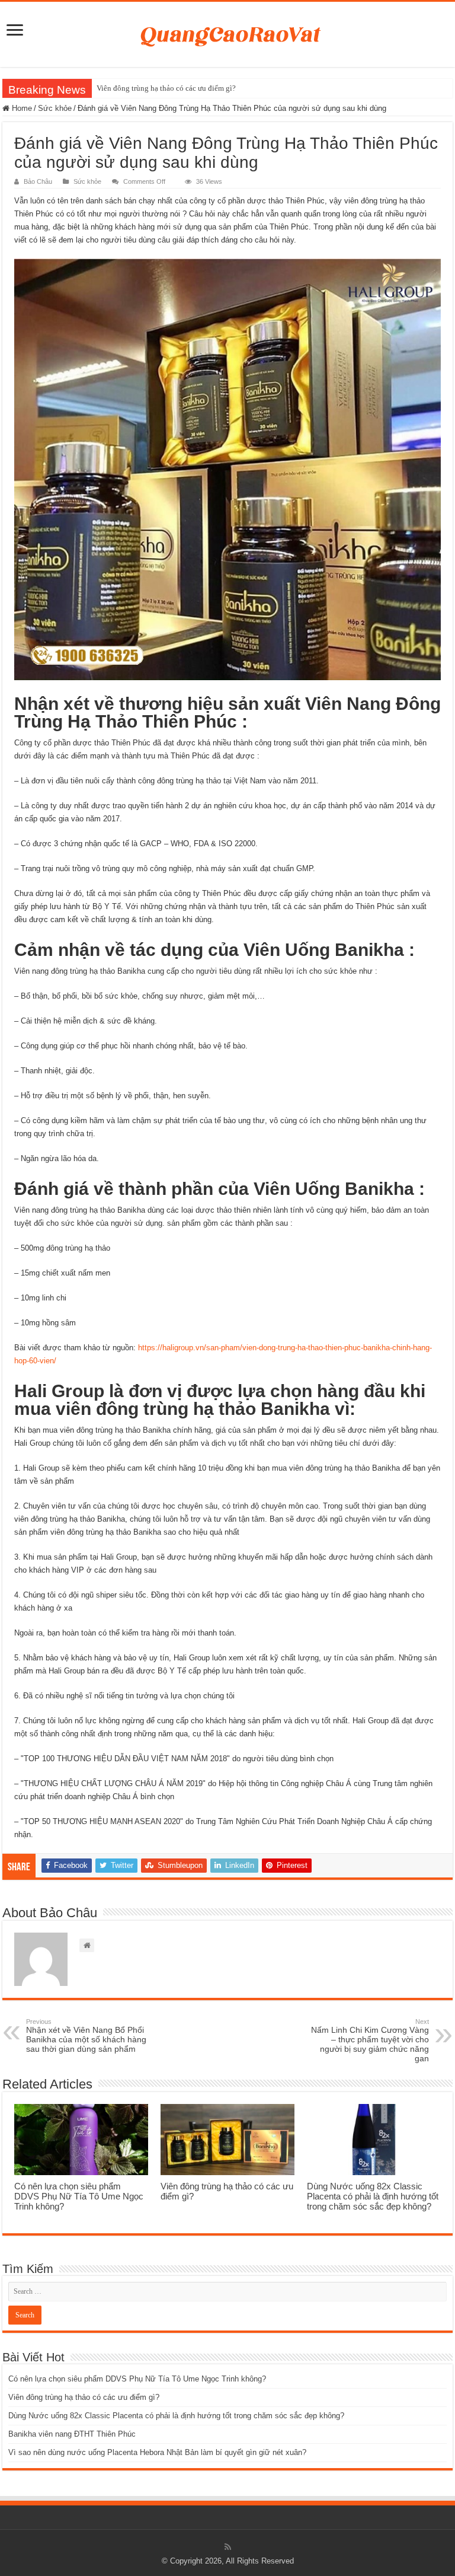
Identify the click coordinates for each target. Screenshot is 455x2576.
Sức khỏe (55, 108)
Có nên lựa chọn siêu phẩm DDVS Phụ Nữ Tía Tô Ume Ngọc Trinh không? (79, 2196)
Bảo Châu (38, 181)
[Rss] (228, 2547)
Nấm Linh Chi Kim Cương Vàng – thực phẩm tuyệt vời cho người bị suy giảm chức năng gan (370, 2041)
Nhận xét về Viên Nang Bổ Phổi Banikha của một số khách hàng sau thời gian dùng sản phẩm (86, 2036)
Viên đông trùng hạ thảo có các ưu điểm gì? (166, 88)
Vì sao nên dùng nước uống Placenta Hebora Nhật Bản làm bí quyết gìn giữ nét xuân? (157, 2452)
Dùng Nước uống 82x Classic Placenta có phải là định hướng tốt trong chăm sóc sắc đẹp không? (373, 2196)
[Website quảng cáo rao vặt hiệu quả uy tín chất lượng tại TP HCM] (228, 32)
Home (21, 108)
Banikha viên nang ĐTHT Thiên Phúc (72, 2434)
